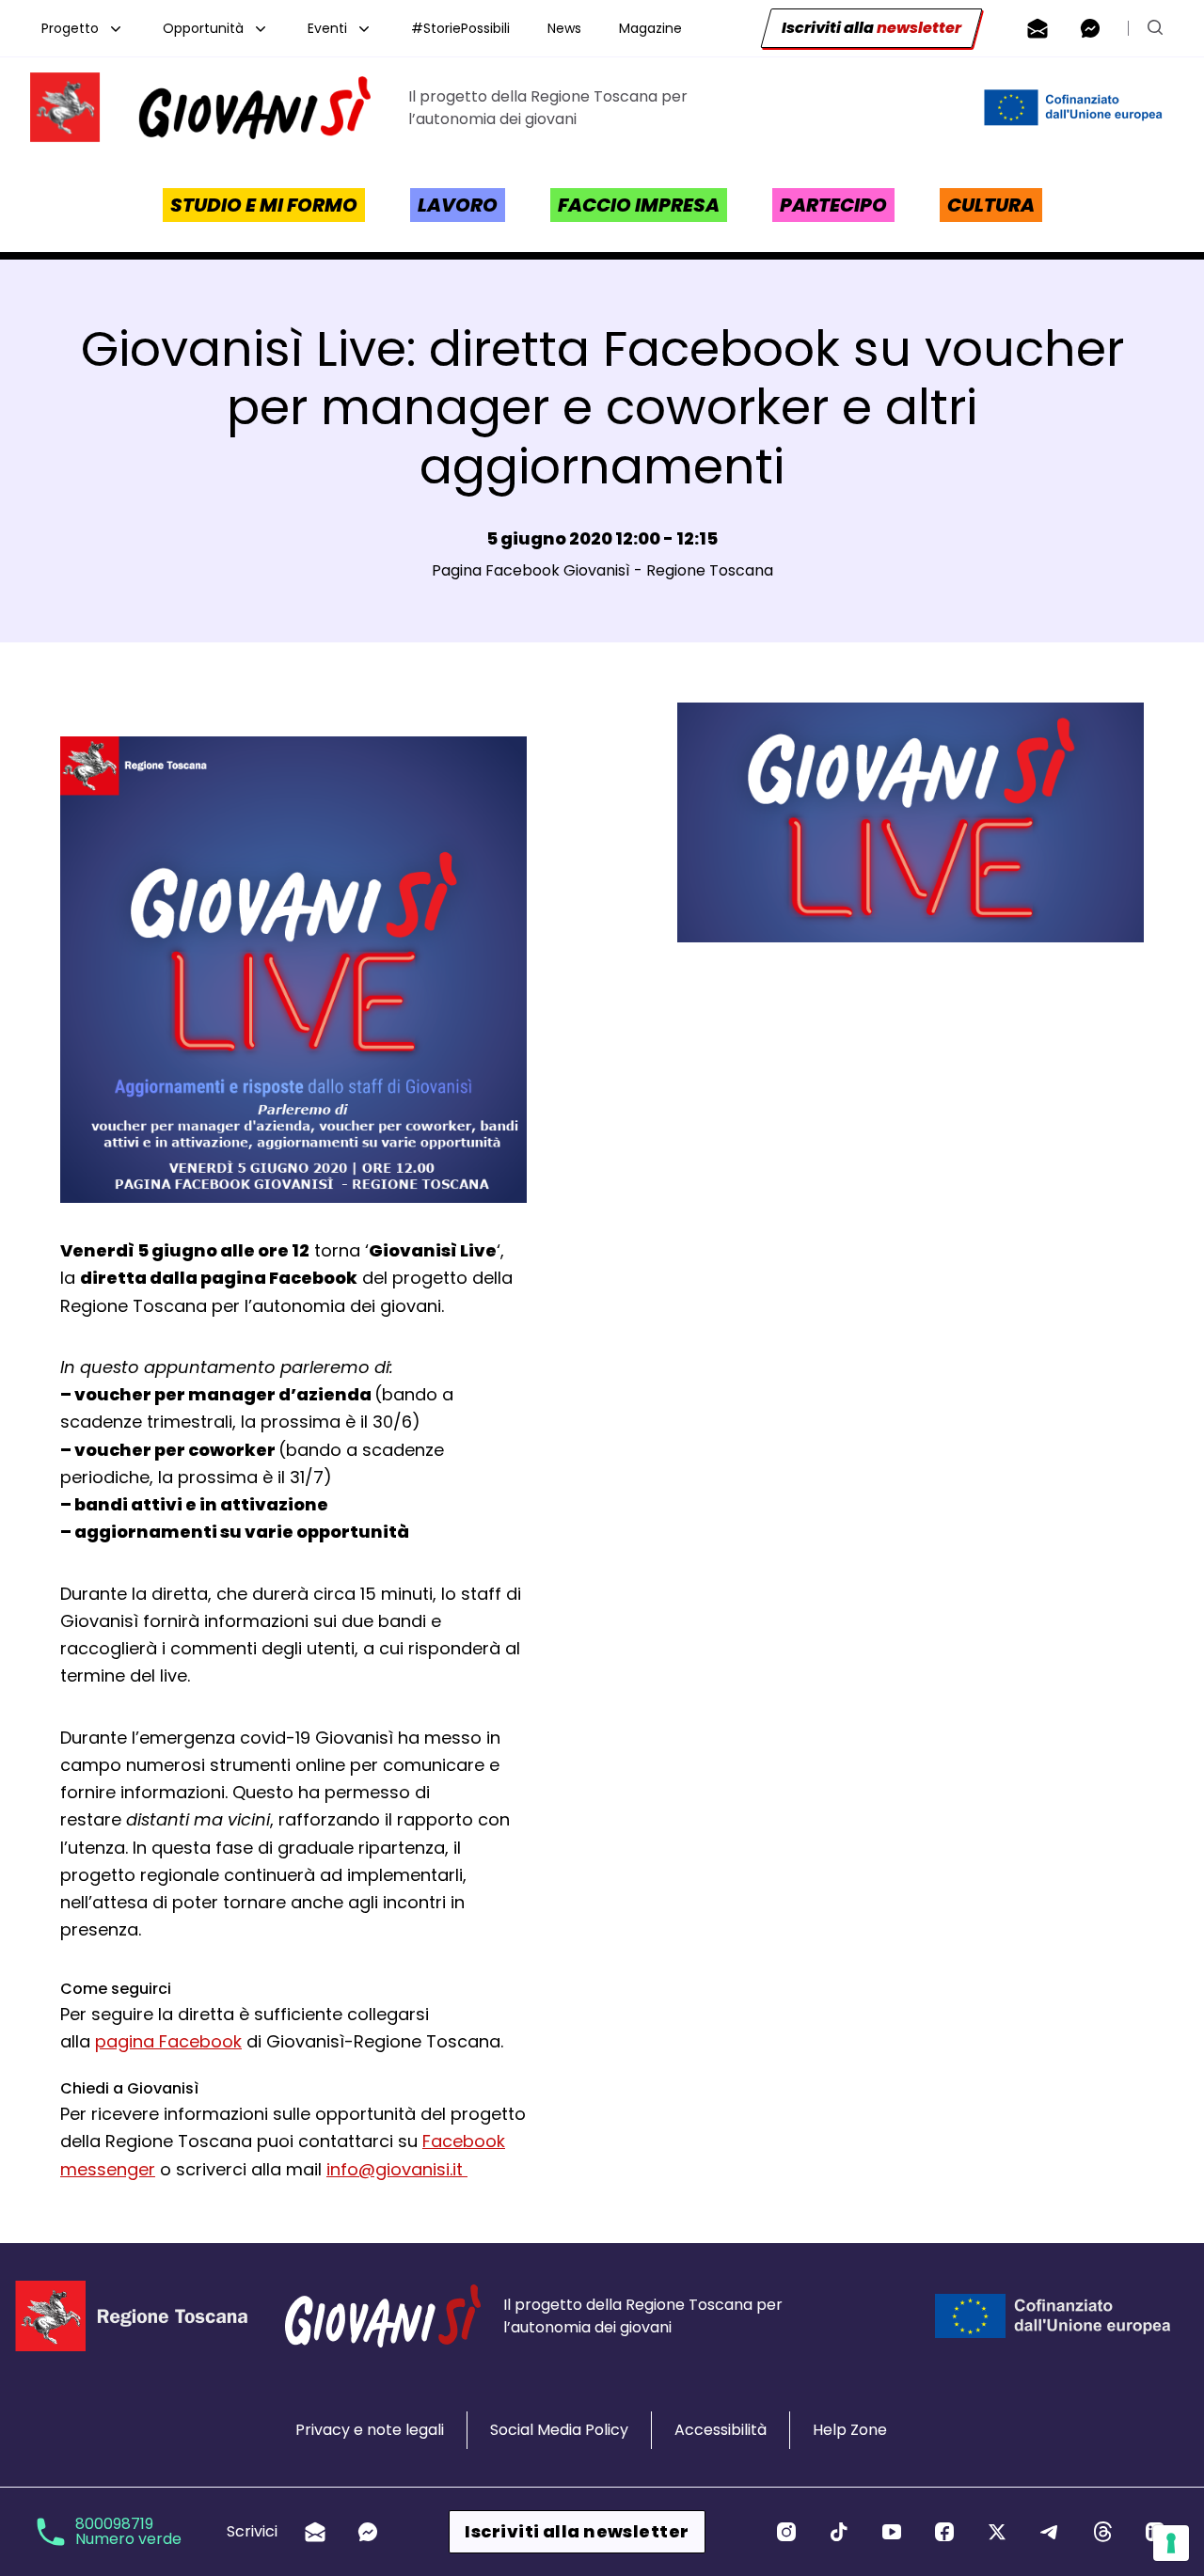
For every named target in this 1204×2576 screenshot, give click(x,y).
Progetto (70, 28)
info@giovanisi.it (397, 2169)
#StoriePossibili (460, 28)
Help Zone (850, 2430)
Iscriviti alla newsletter (577, 2531)
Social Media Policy (559, 2430)
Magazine (650, 28)
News (564, 28)
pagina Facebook (168, 2041)
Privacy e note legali (370, 2430)
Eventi (327, 28)
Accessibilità (721, 2430)
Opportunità (203, 28)
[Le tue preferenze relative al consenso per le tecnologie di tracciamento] (1171, 2543)
